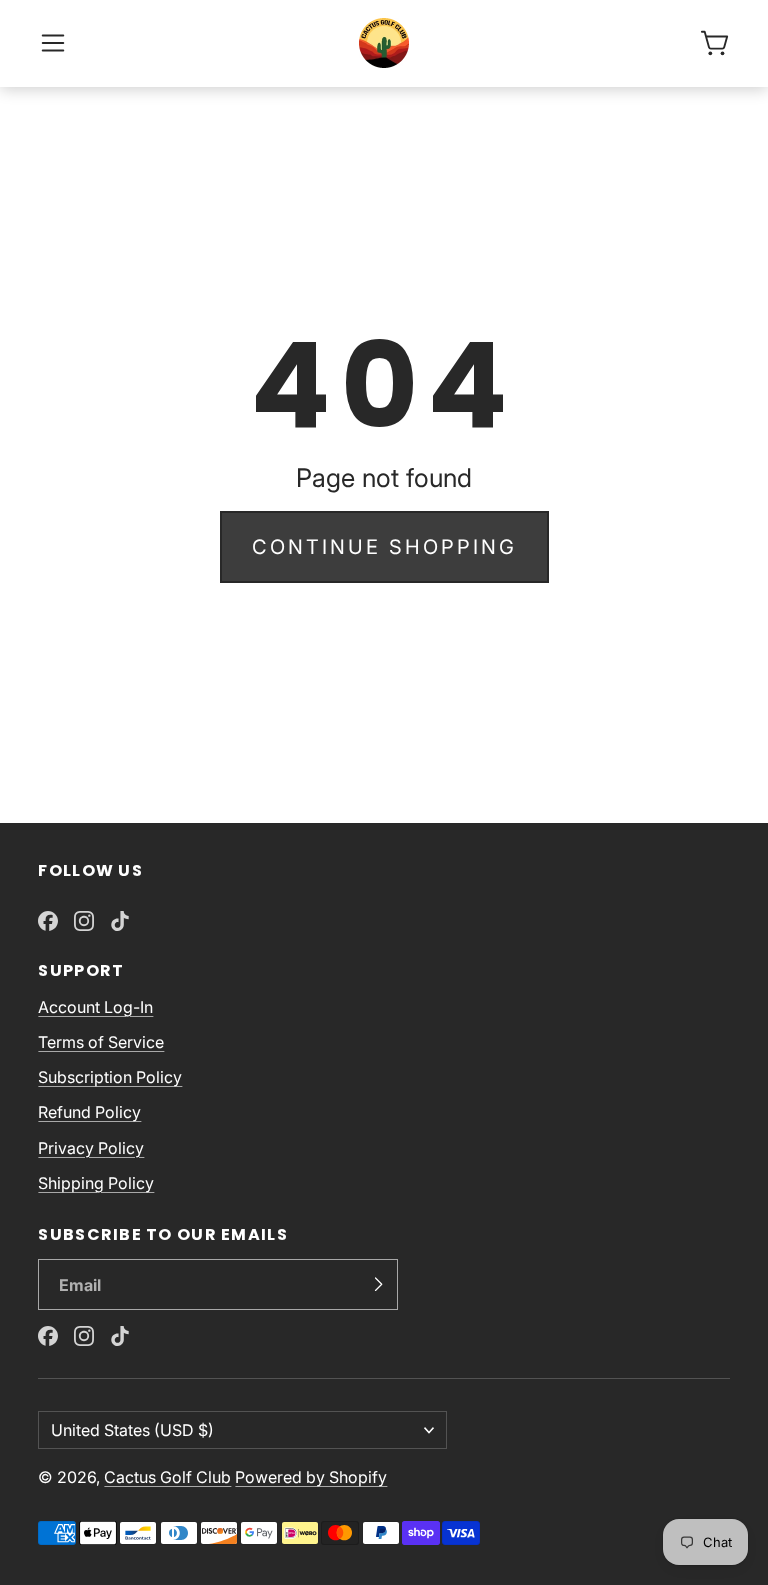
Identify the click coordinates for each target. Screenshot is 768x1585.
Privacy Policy (91, 1148)
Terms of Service (101, 1042)
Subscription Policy (110, 1077)
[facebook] (48, 921)
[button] (53, 43)
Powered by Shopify (311, 1477)
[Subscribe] (378, 1285)
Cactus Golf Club (167, 1477)
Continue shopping (384, 547)
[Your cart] (715, 43)
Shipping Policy (96, 1183)
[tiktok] (120, 921)
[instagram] (84, 921)
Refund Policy (89, 1112)
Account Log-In (95, 1007)
